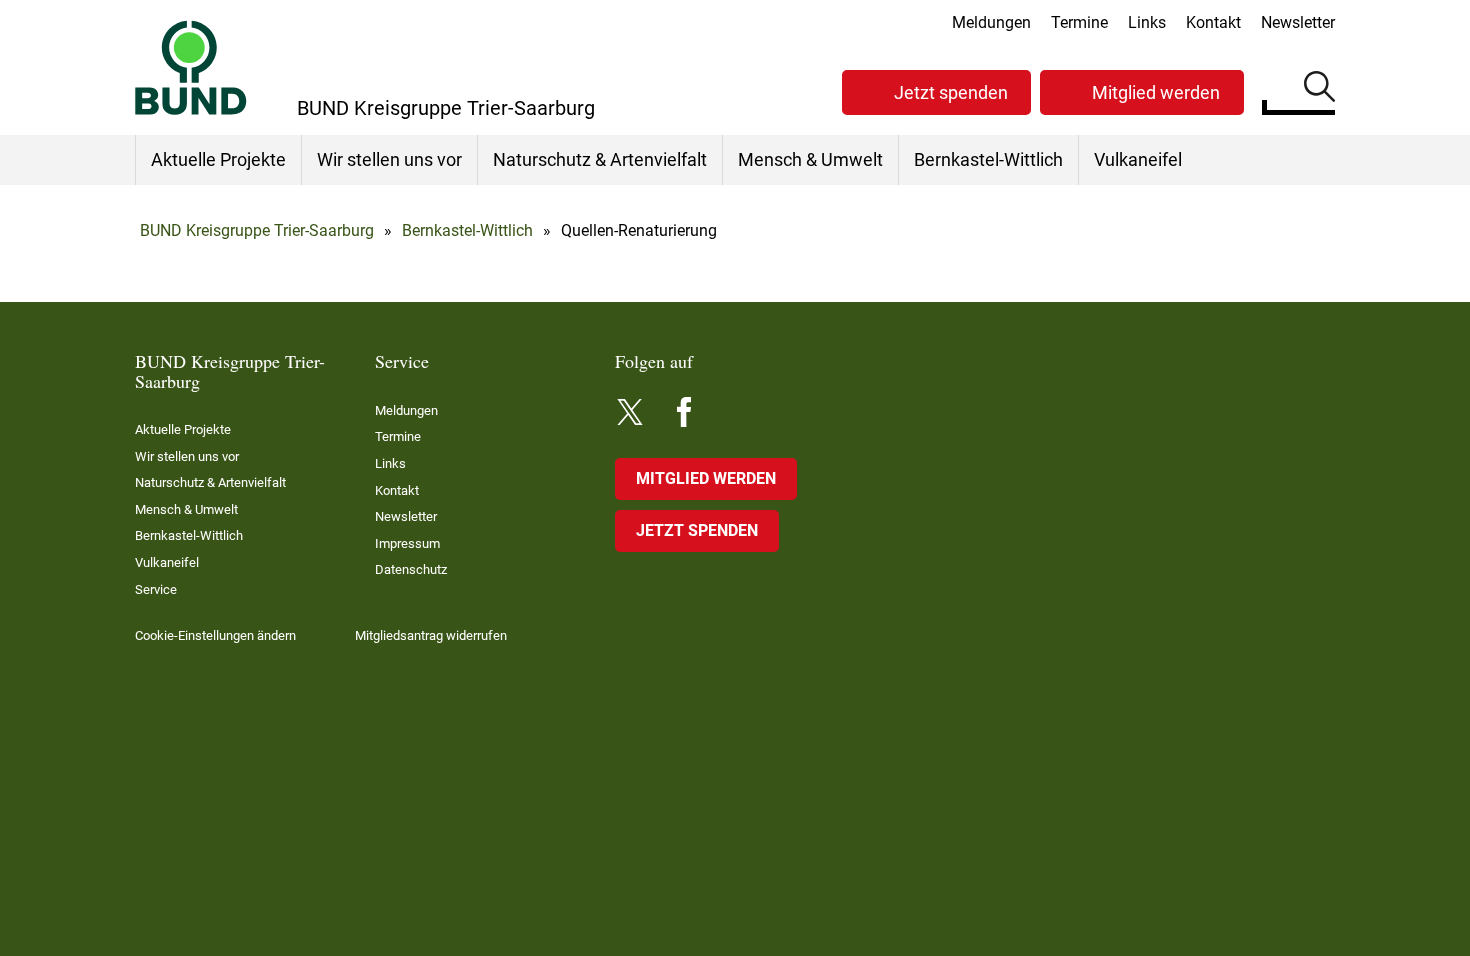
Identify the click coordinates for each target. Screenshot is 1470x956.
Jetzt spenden (951, 92)
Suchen (1319, 90)
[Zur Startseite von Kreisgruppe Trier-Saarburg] (191, 67)
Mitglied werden (1156, 92)
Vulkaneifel (1138, 159)
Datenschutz (411, 569)
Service (156, 589)
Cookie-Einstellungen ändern (215, 635)
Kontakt (1213, 22)
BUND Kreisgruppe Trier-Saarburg (257, 230)
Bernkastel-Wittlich (988, 159)
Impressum (407, 543)
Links (1147, 22)
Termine (1079, 22)
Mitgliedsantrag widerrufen (431, 635)
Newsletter (1298, 22)
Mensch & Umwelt (810, 159)
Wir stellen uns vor (389, 159)
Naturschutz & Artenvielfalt (600, 159)
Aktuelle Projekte (218, 159)
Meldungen (991, 22)
